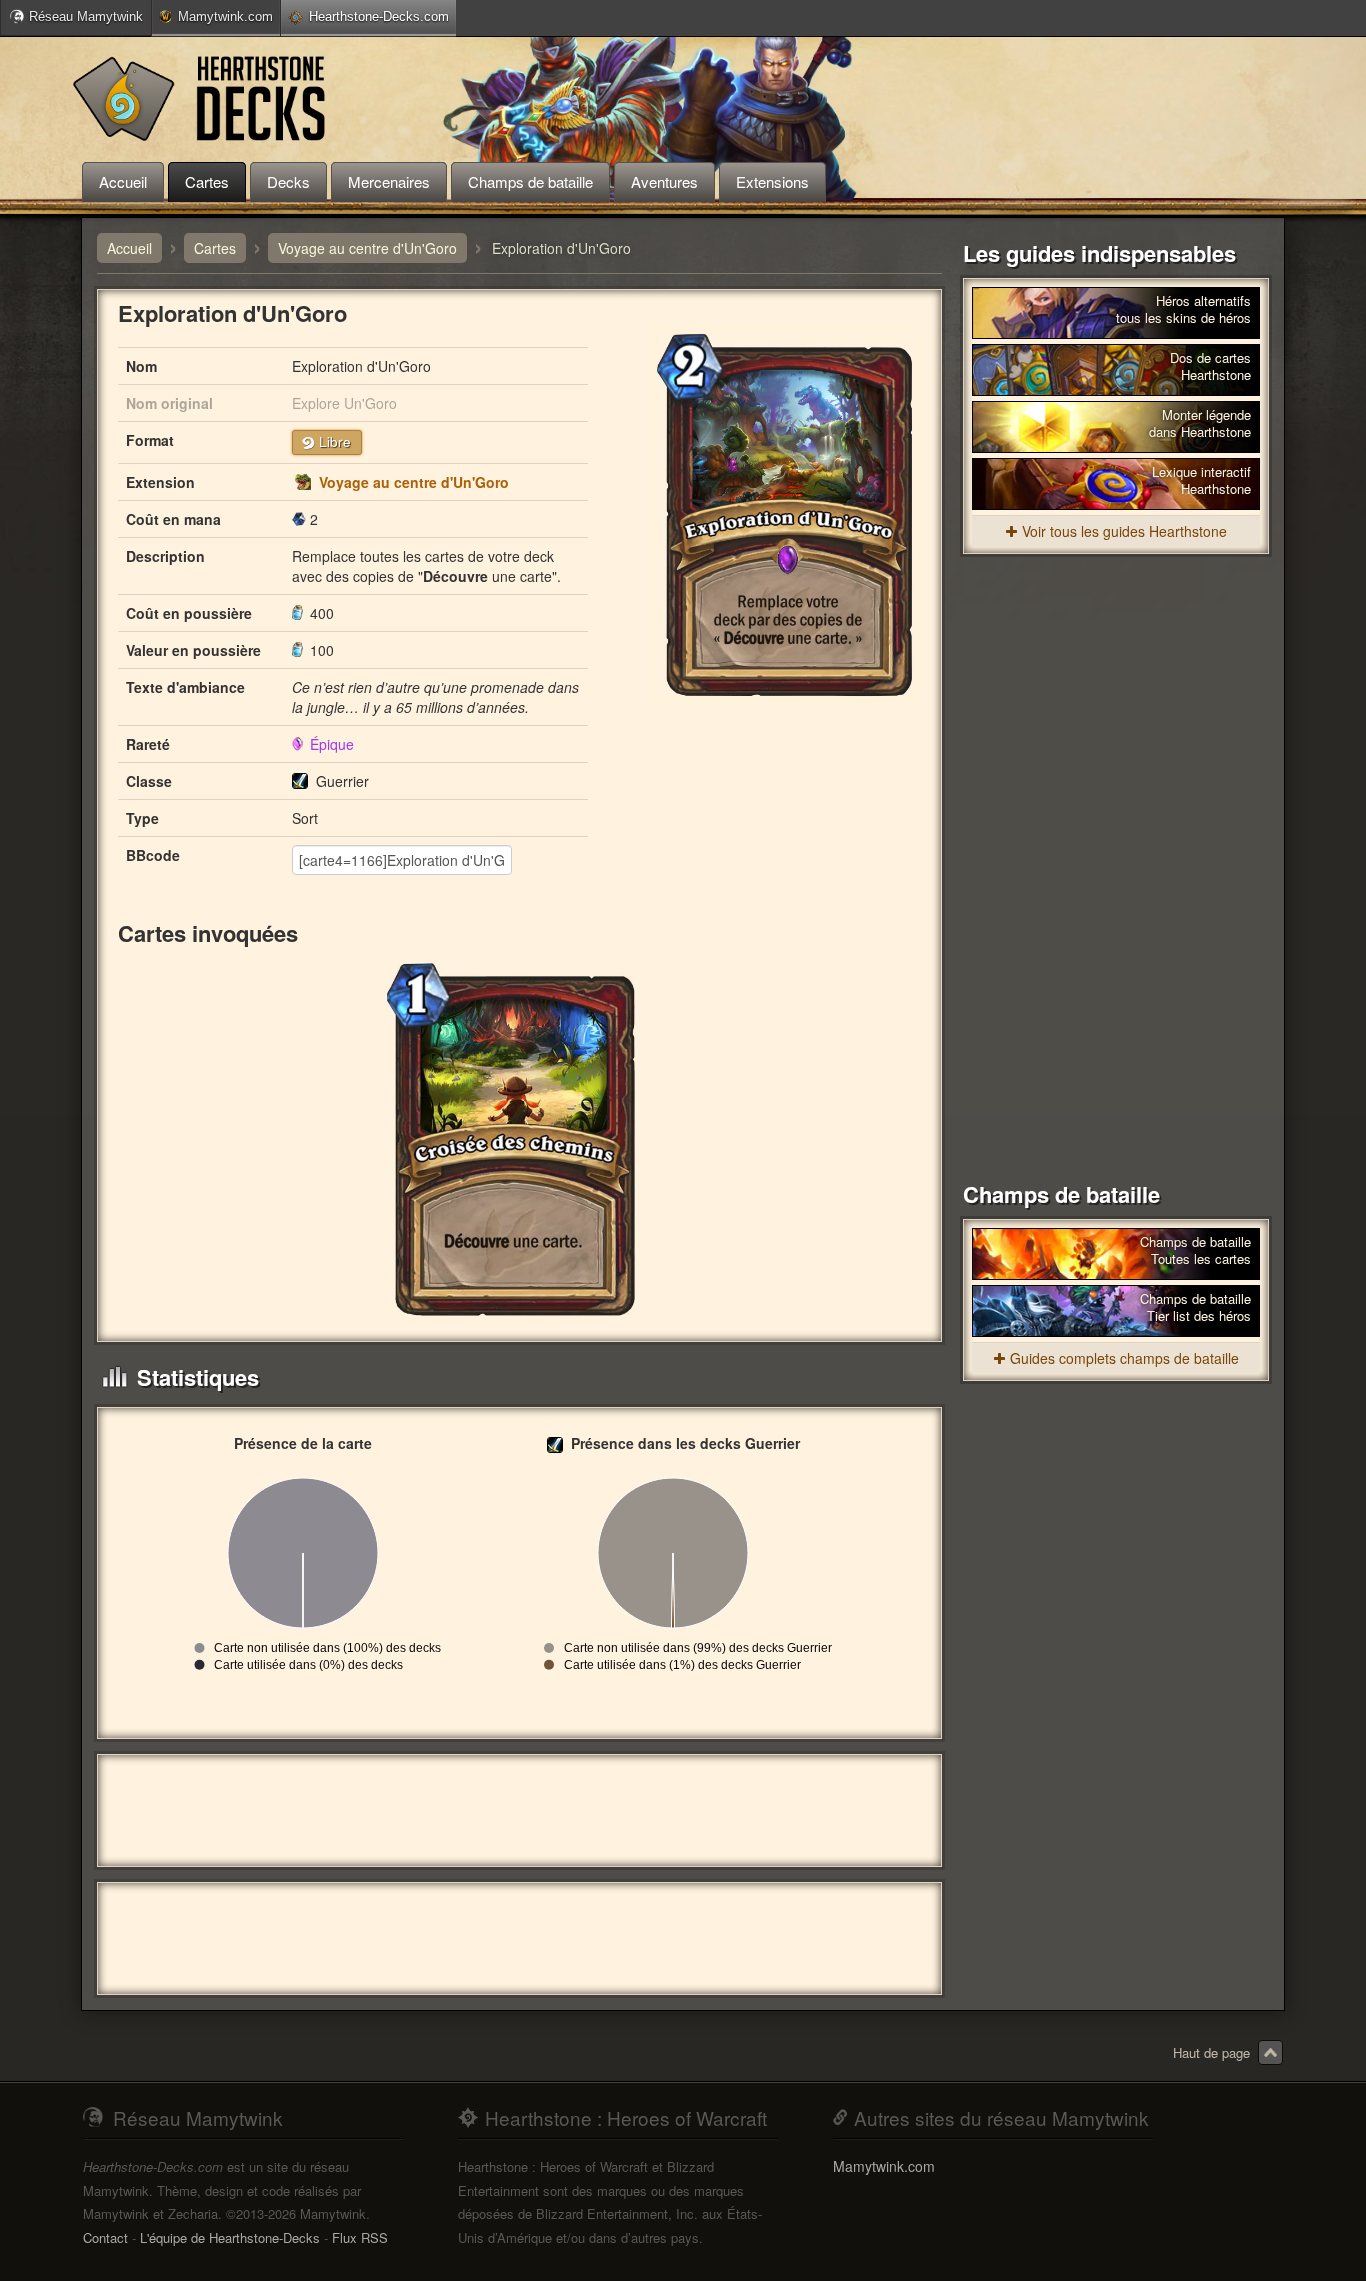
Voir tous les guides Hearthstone (1124, 531)
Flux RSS (360, 2237)
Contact (105, 2237)
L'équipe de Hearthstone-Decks (230, 2237)
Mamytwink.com (225, 16)
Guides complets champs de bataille (1124, 1358)
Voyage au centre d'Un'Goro (414, 482)
